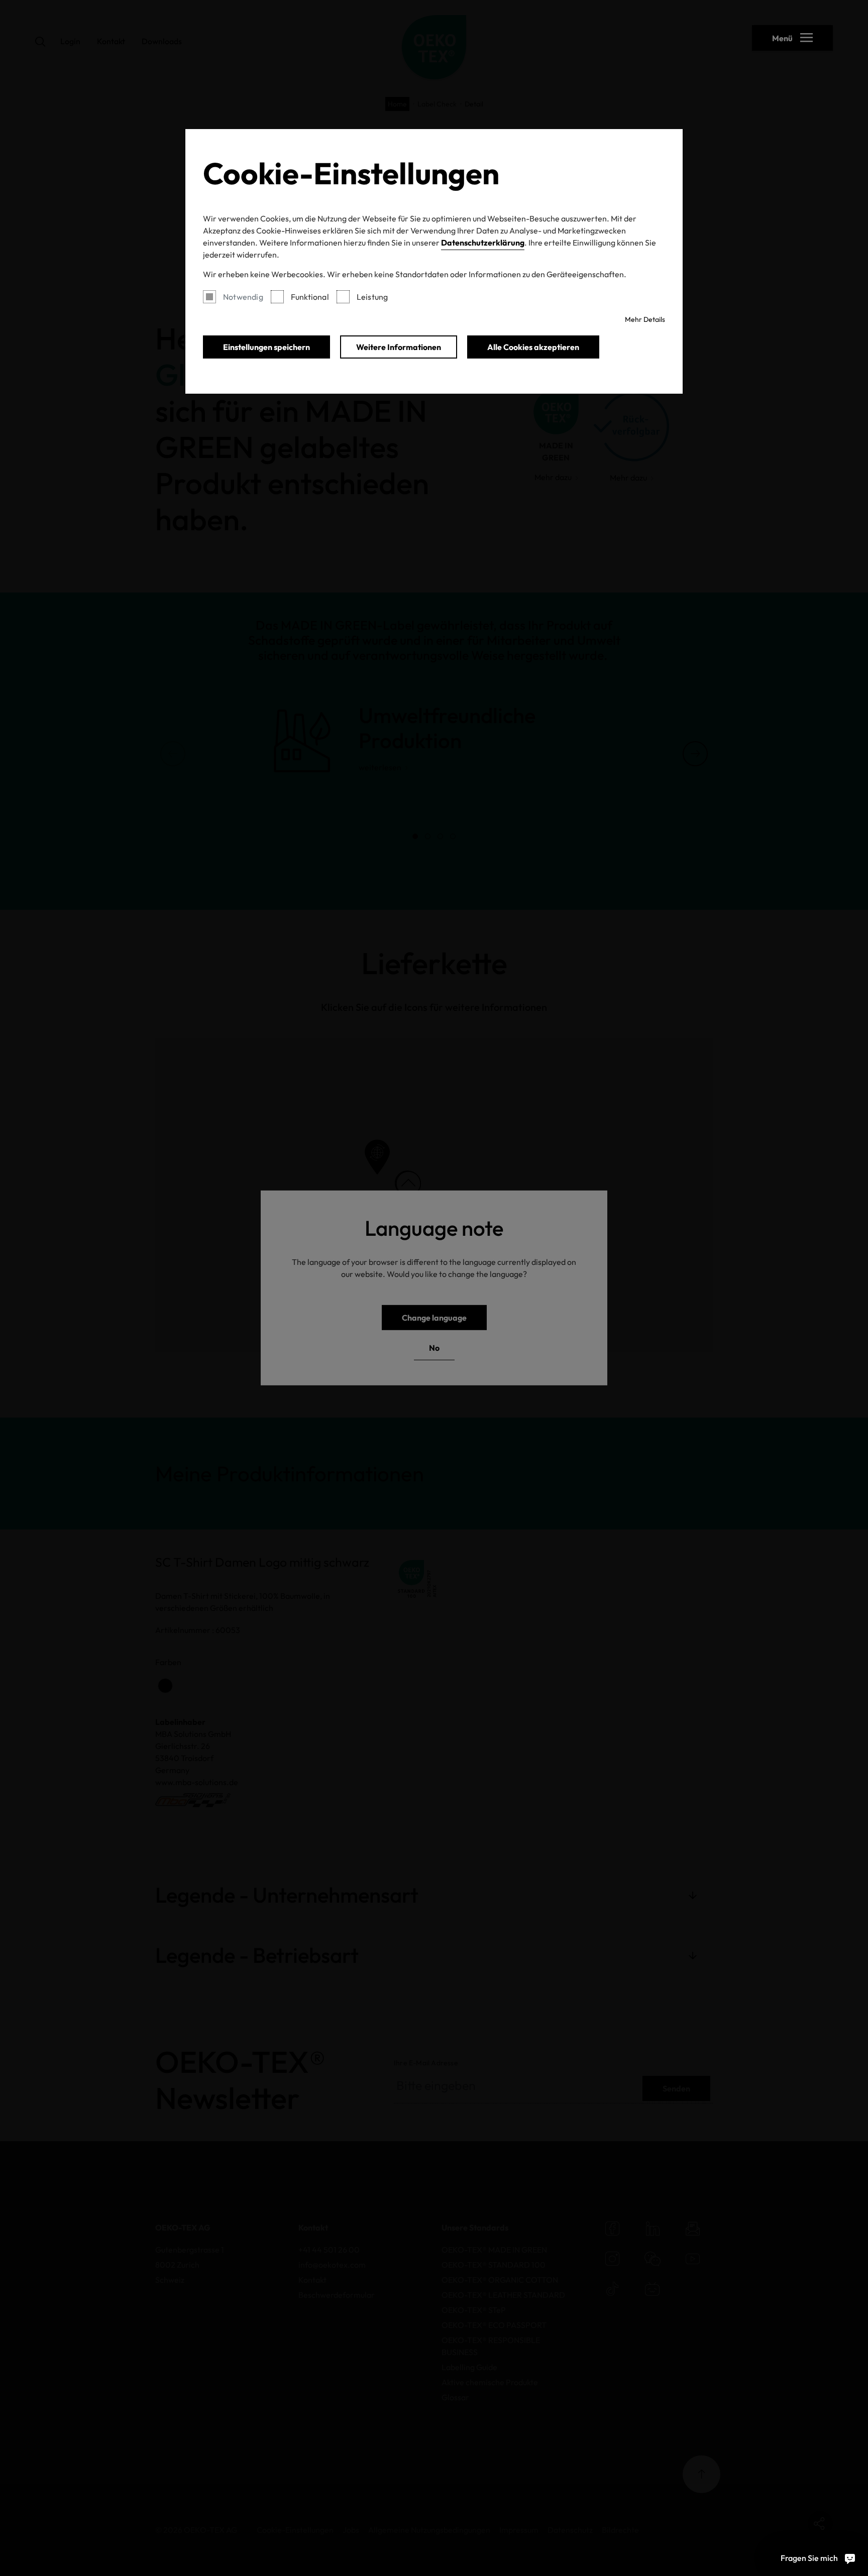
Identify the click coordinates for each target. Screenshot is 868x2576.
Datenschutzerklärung (483, 243)
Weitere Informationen (399, 347)
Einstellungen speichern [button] (266, 347)
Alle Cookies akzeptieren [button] (533, 347)
